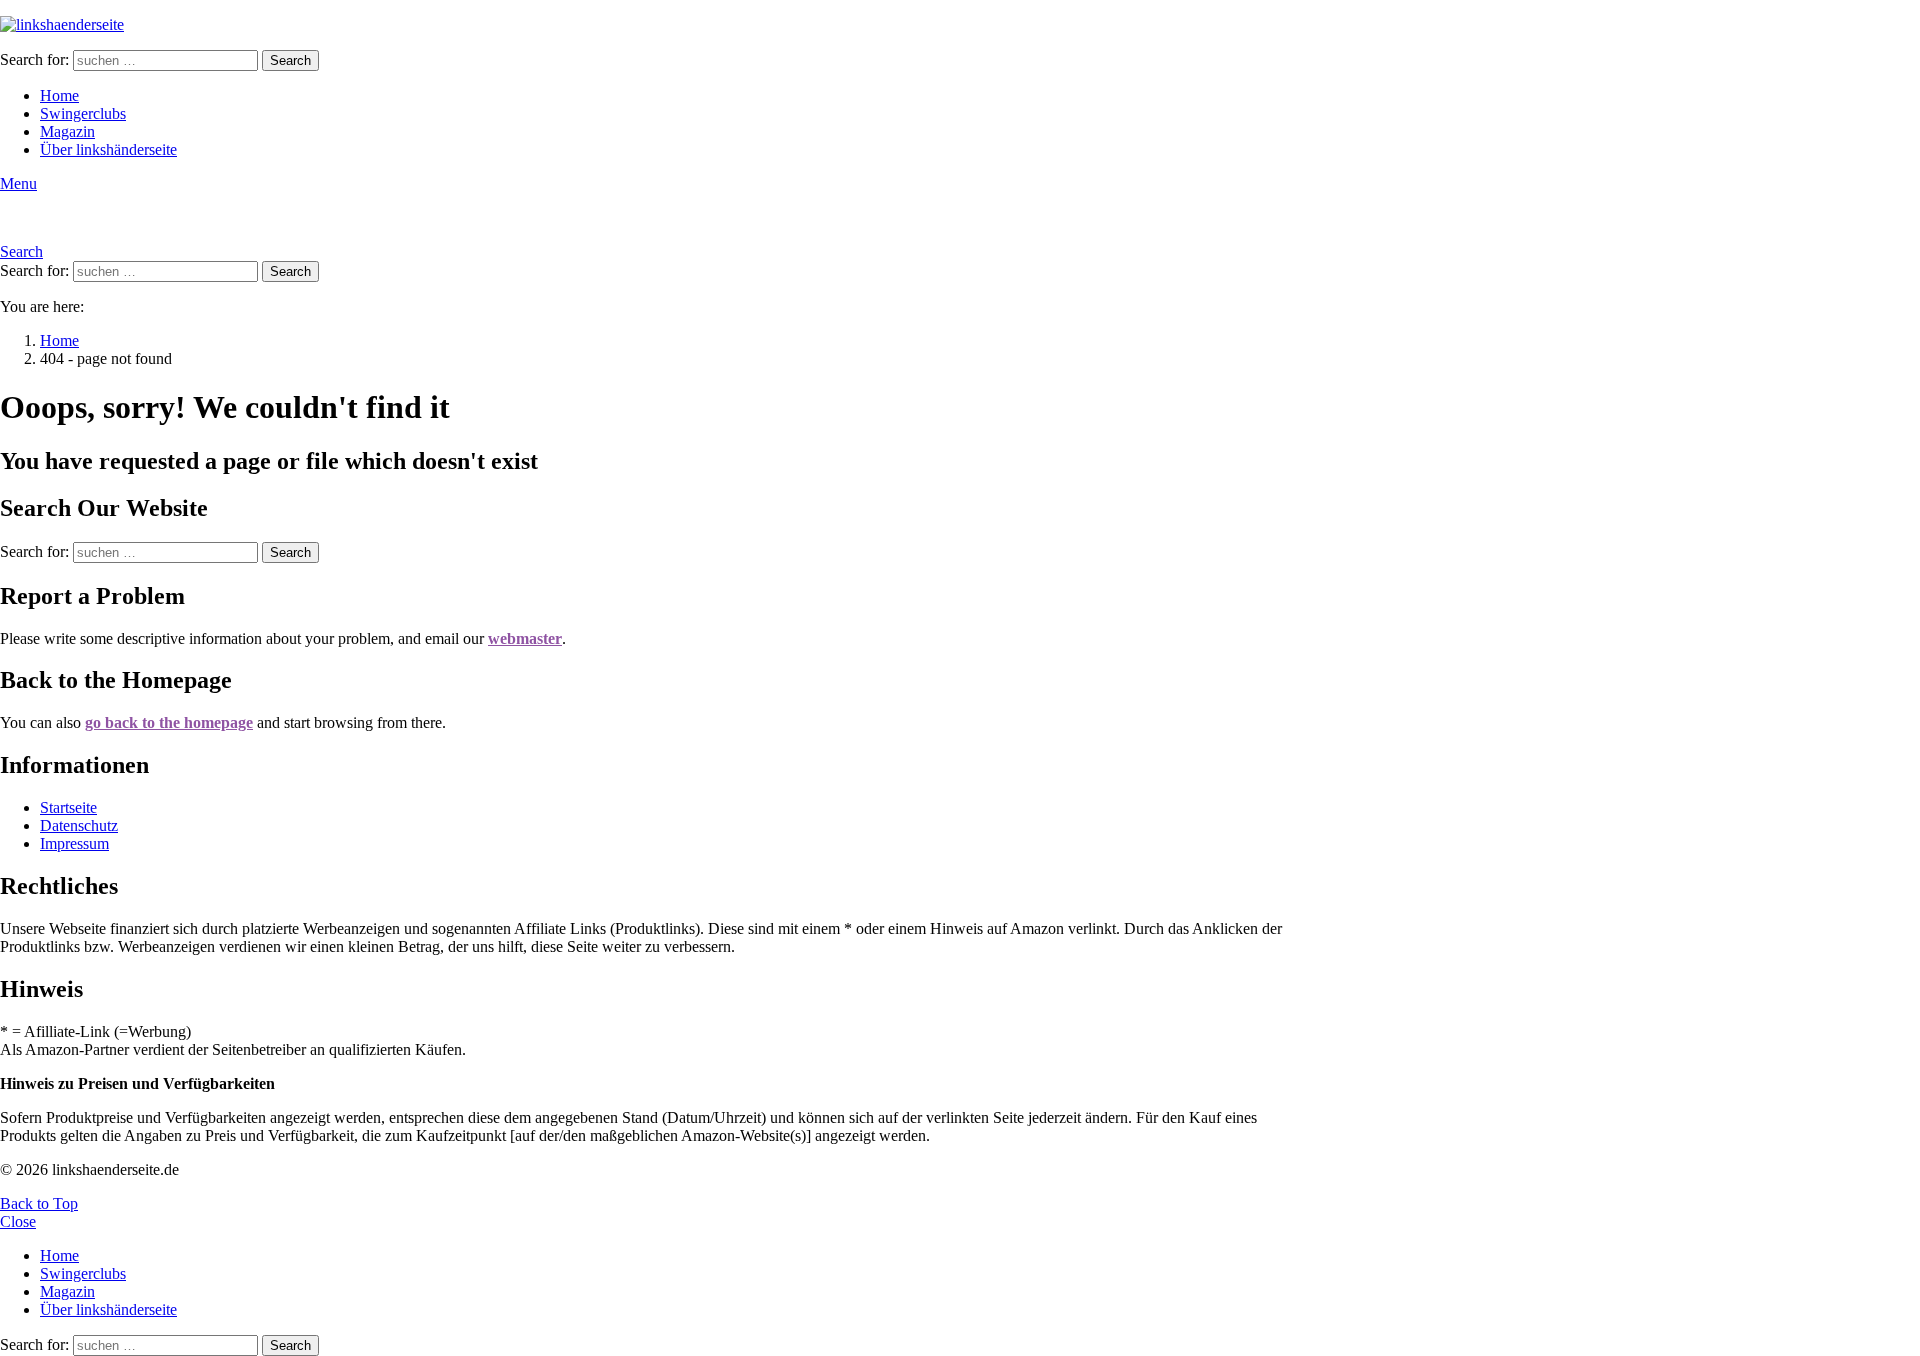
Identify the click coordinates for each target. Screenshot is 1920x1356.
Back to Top (39, 1203)
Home (59, 95)
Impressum (74, 843)
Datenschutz (79, 825)
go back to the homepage (169, 722)
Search (290, 60)
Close (18, 1221)
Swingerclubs (83, 113)
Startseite (68, 807)
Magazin (67, 131)
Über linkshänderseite (108, 149)
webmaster (525, 638)
